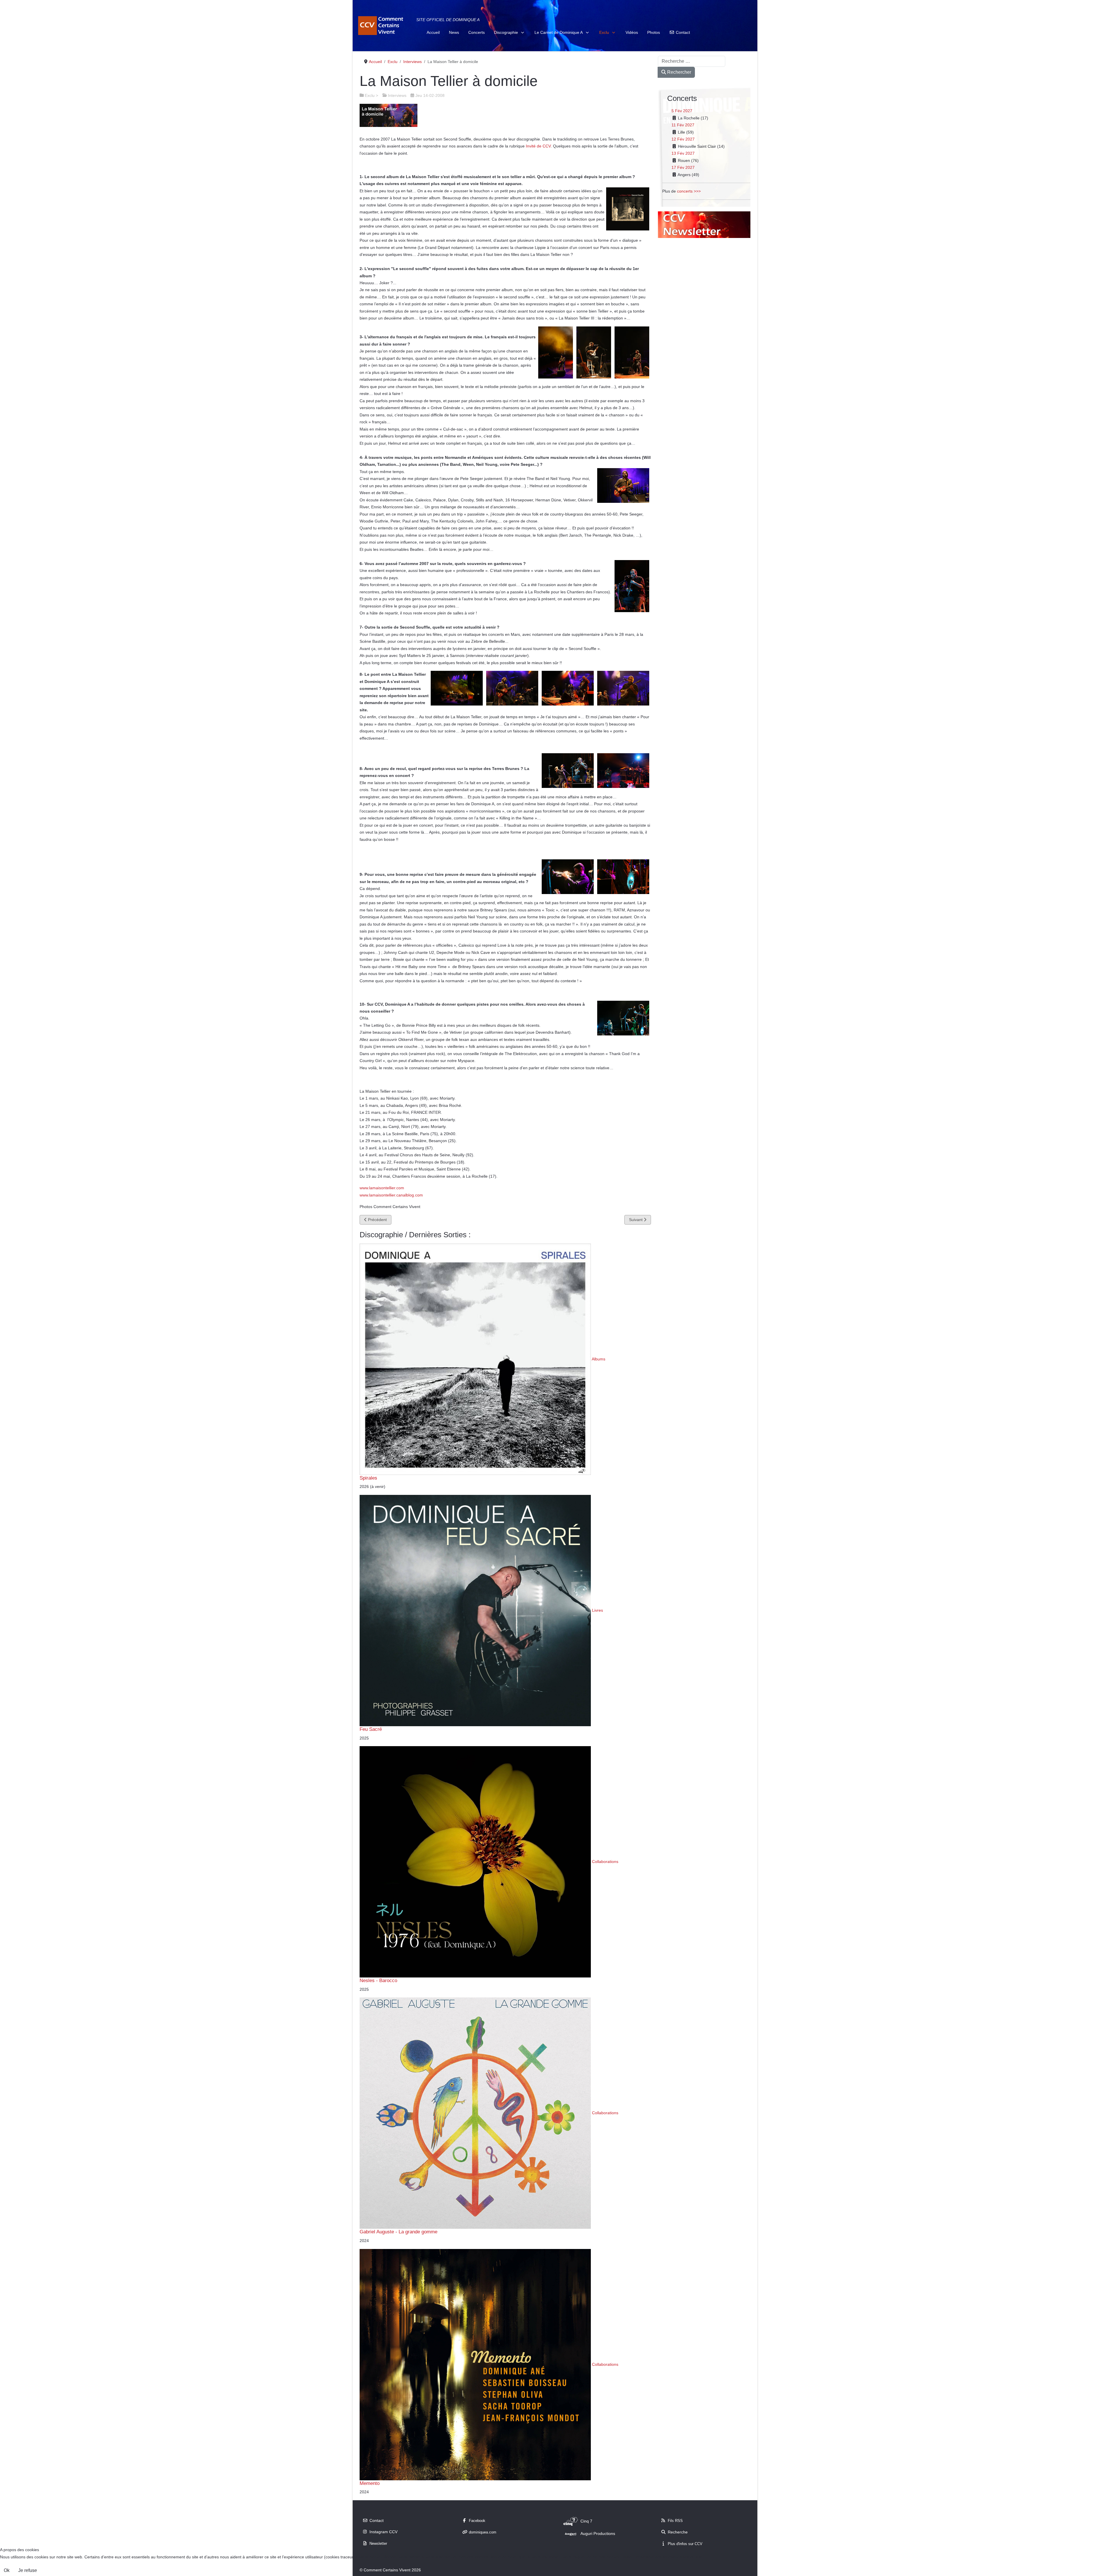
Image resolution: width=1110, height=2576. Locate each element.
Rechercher (679, 72)
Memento (370, 2483)
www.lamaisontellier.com (382, 1188)
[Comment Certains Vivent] (382, 26)
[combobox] (692, 61)
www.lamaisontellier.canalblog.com (391, 1195)
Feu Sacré (371, 1729)
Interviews (397, 95)
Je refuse (28, 2570)
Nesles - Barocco (378, 1980)
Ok (7, 2570)
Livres (597, 1610)
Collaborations (605, 1862)
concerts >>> (689, 191)
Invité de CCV (538, 146)
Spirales (368, 1478)
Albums (599, 1359)
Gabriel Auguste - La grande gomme (398, 2232)
